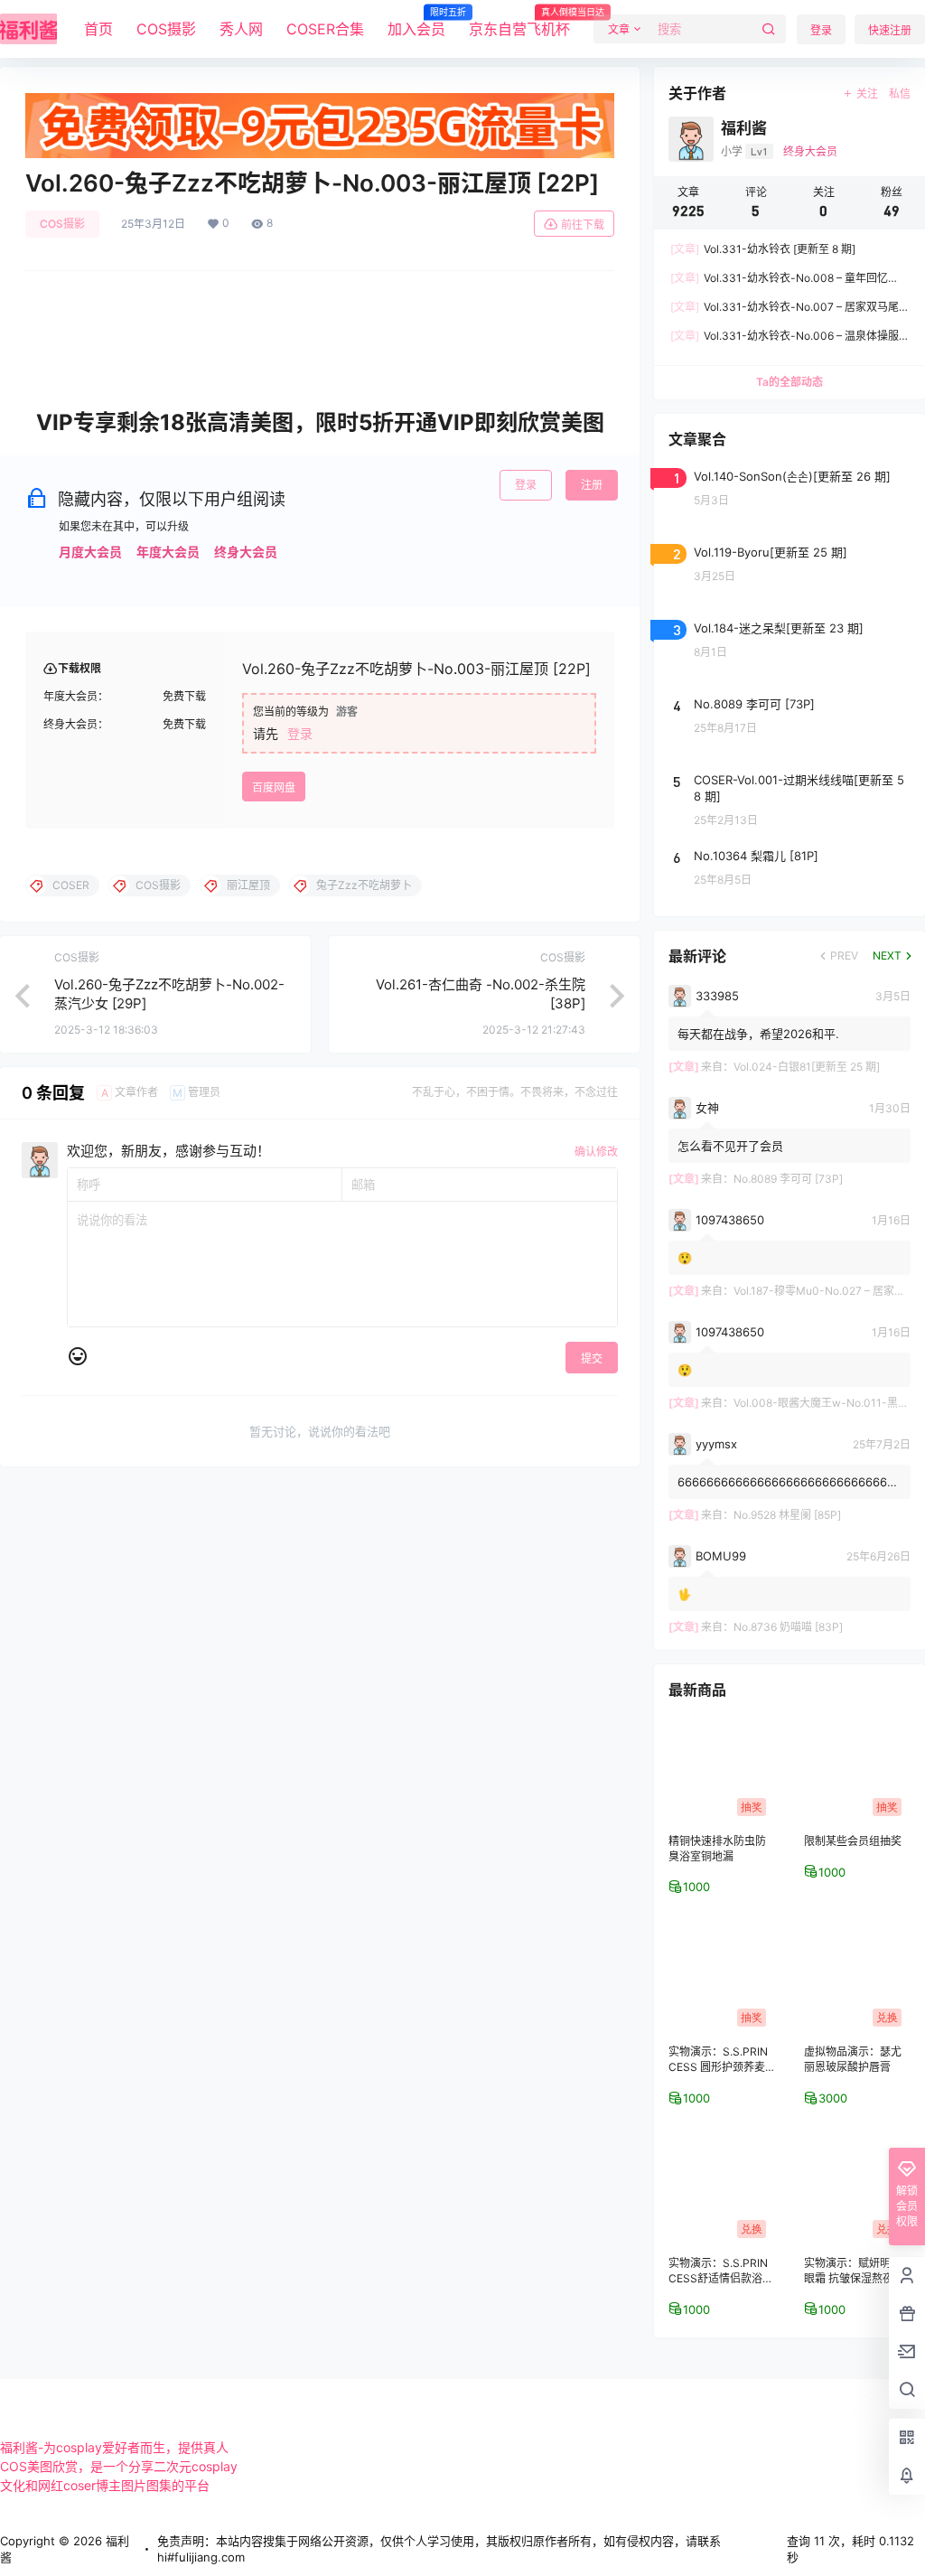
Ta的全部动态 (790, 382)
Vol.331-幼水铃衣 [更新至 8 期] (763, 249)
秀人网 (241, 29)
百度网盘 (274, 787)
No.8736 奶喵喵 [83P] (788, 1627)
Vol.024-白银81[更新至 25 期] (807, 1067)
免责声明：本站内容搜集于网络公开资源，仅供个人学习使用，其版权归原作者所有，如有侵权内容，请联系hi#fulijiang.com (439, 2549)
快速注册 (890, 30)
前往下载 (583, 225)
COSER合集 (325, 29)
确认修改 (596, 1152)
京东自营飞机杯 (519, 23)
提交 (592, 1358)
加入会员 (416, 23)
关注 (867, 94)
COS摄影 (166, 29)
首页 (98, 29)
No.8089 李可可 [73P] (788, 1179)
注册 (592, 485)
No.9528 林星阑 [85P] (787, 1515)
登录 (821, 30)
